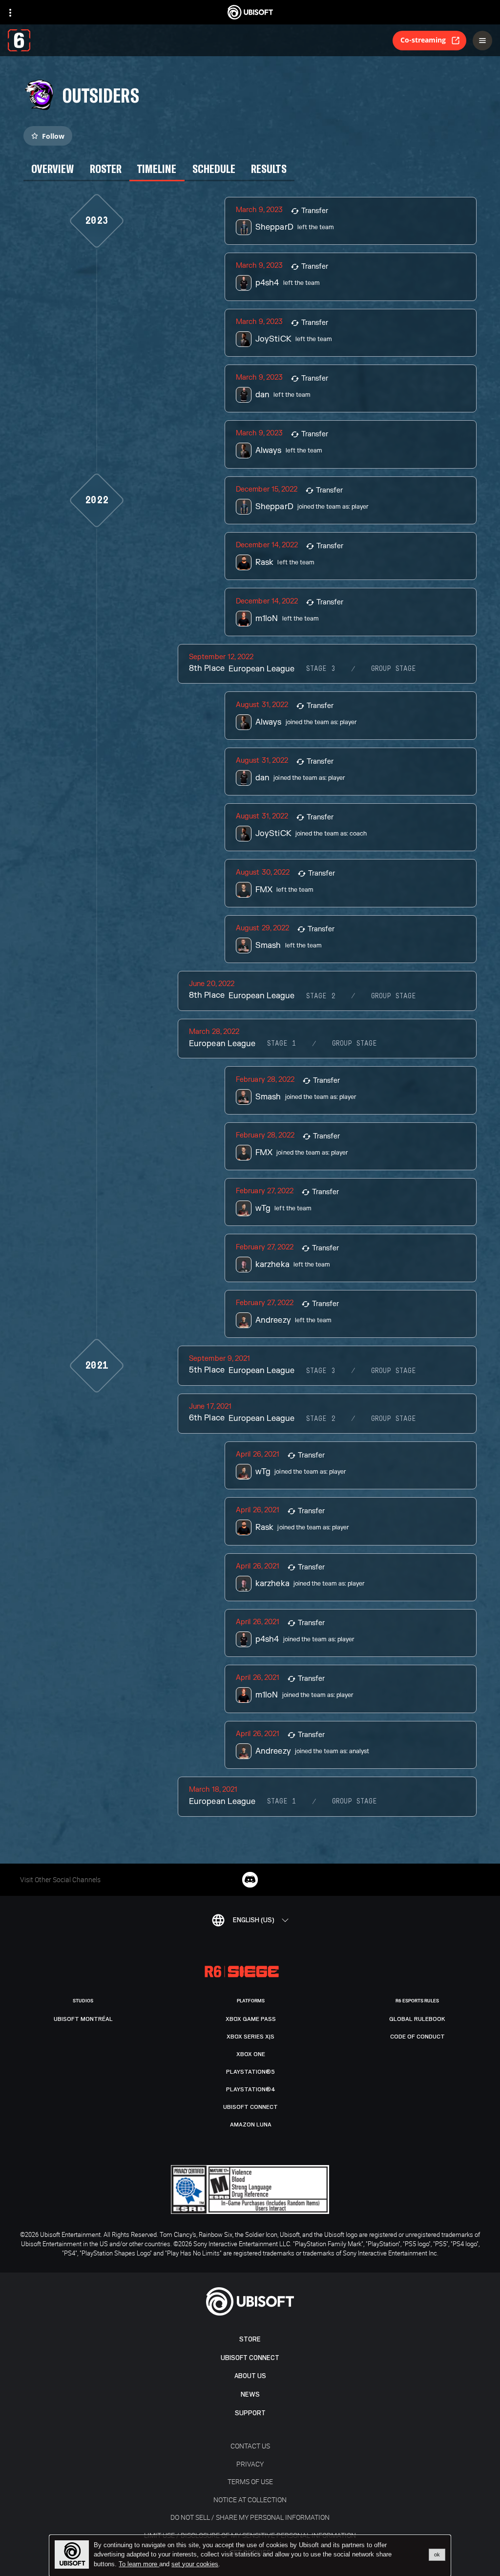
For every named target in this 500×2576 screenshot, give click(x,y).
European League (261, 669)
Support (250, 2413)
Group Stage (394, 669)
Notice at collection (250, 2500)
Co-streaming (423, 40)
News (250, 2394)
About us (250, 2376)
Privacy (250, 2464)
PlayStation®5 (250, 2072)
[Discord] (250, 1880)
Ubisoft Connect (250, 2358)
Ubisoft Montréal (83, 2019)
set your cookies (195, 2564)
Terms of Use (250, 2481)
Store (250, 2339)
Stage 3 (321, 669)
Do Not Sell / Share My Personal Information (250, 2517)
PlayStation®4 (251, 2089)
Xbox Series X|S (250, 2037)
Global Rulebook (417, 2019)
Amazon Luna (251, 2125)
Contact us (250, 2446)
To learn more (139, 2564)
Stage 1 (282, 1044)
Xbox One (251, 2054)
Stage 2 (321, 996)
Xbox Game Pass (251, 2019)
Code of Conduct (417, 2037)
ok (437, 2555)
